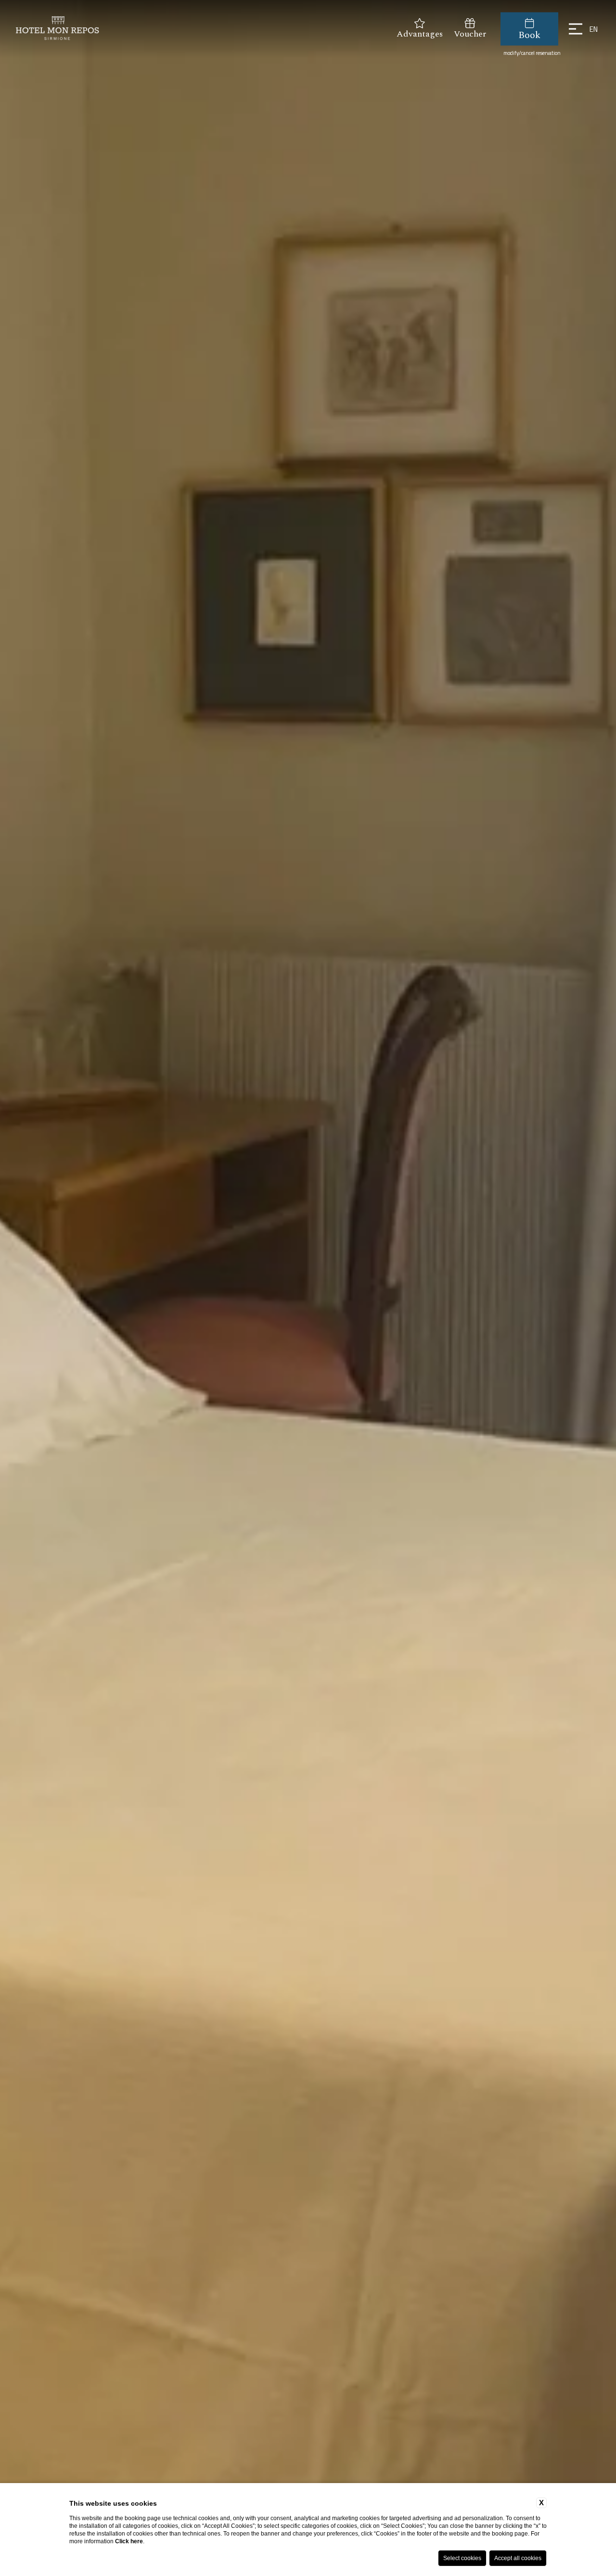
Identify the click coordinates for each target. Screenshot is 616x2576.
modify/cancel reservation (532, 53)
